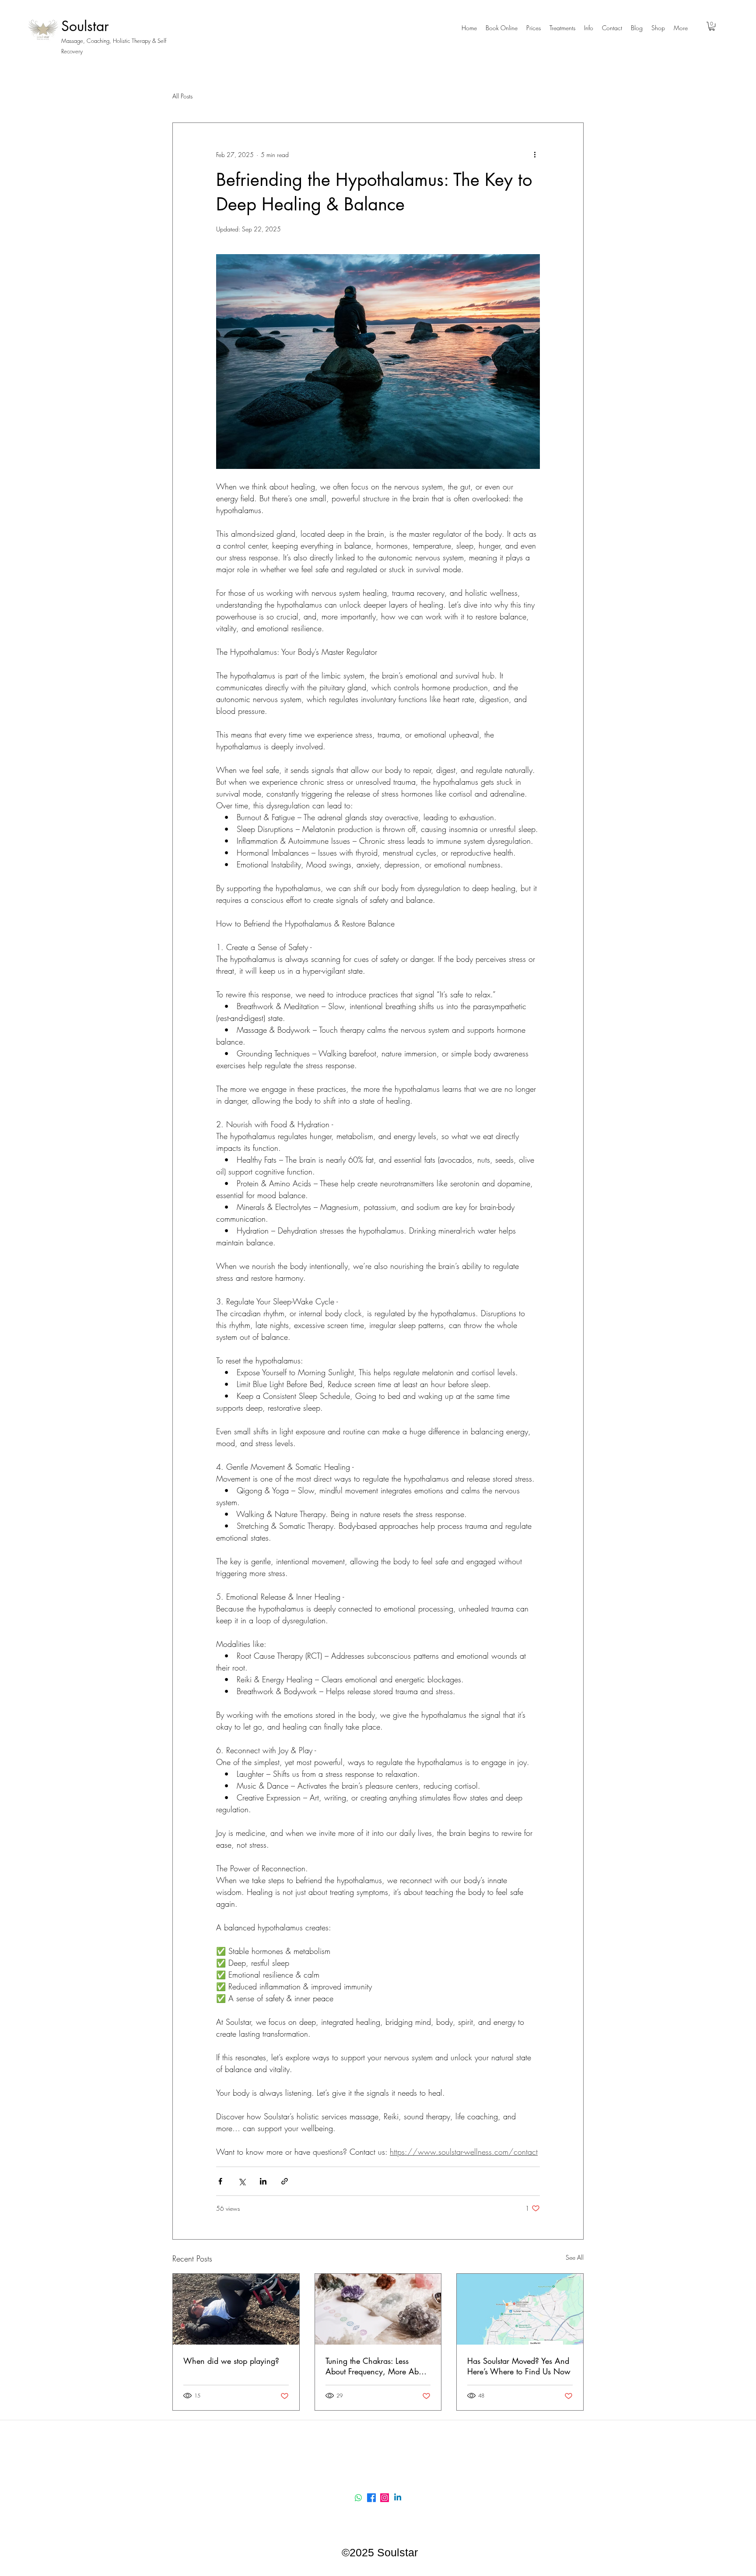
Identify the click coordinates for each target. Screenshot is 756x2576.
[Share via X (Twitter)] (242, 2181)
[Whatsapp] (358, 2498)
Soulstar (85, 26)
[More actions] (535, 154)
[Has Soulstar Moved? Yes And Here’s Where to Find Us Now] (520, 2309)
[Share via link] (285, 2181)
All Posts (182, 96)
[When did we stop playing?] (236, 2309)
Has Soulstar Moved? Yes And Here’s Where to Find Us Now (519, 2366)
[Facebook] (371, 2498)
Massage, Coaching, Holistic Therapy (107, 41)
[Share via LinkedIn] (263, 2181)
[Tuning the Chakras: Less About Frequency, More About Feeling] (378, 2309)
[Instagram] (385, 2498)
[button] (534, 28)
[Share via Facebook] (220, 2181)
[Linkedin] (398, 2498)
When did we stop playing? (231, 2361)
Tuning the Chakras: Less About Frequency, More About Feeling (377, 2366)
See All (575, 2257)
